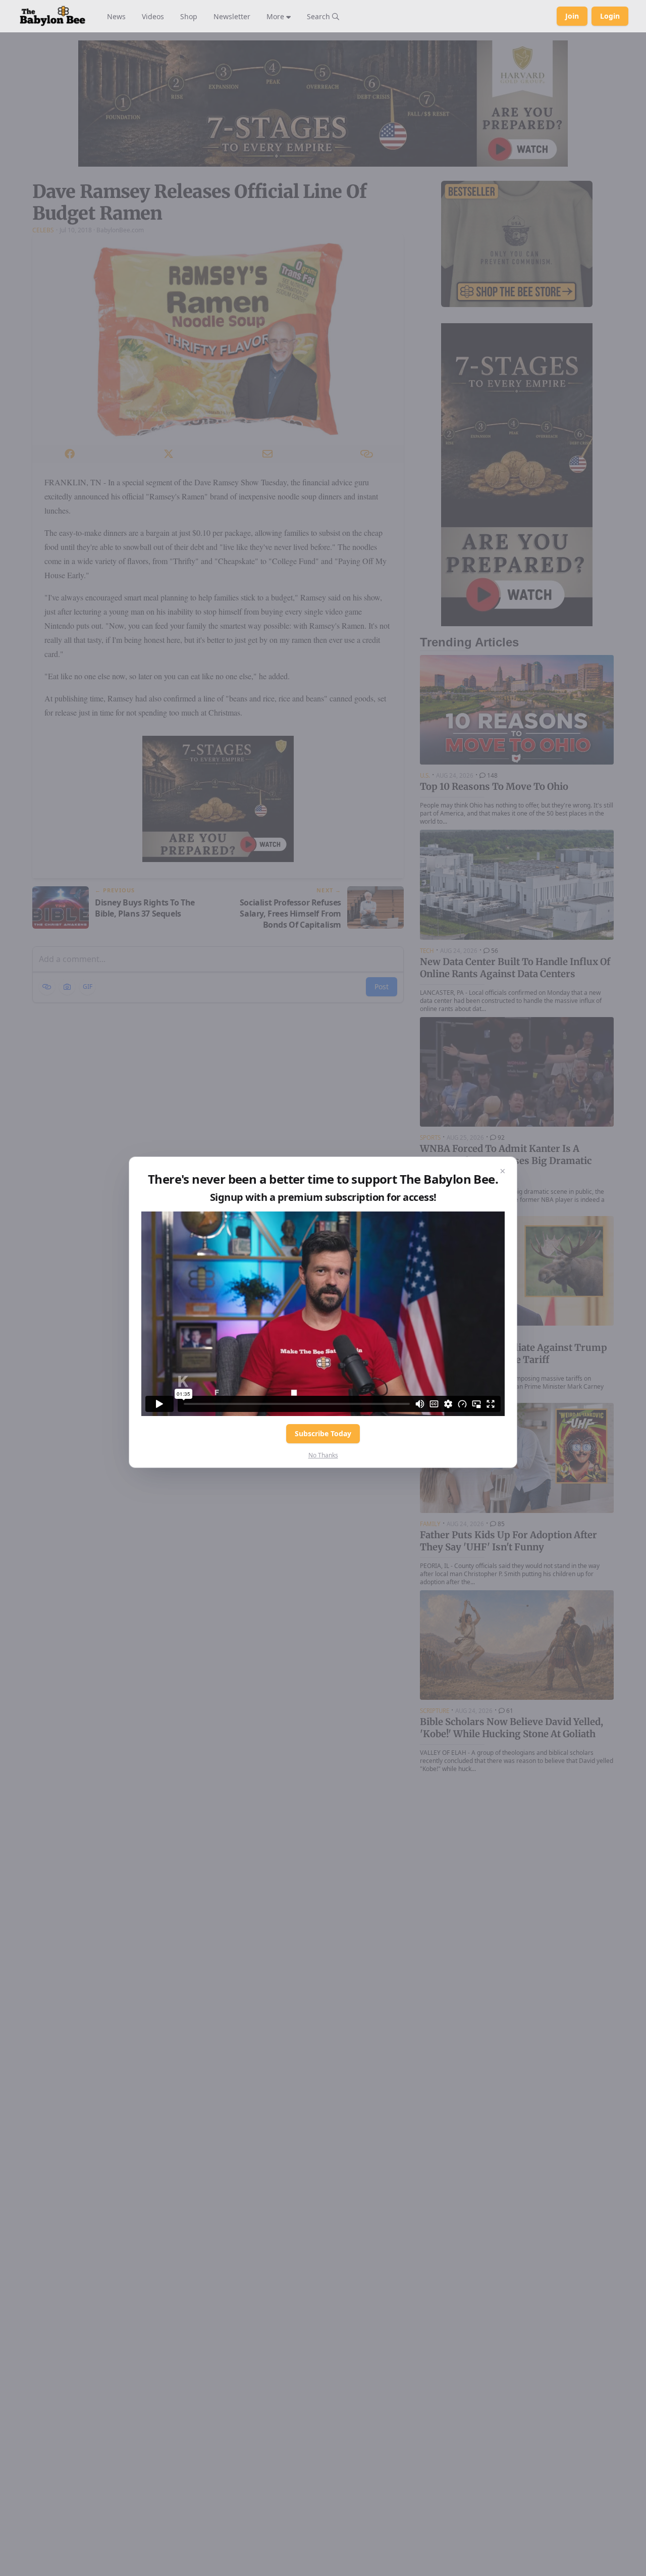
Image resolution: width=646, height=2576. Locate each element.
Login (610, 16)
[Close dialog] (503, 1171)
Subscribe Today (323, 1433)
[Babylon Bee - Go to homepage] (52, 16)
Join (572, 16)
